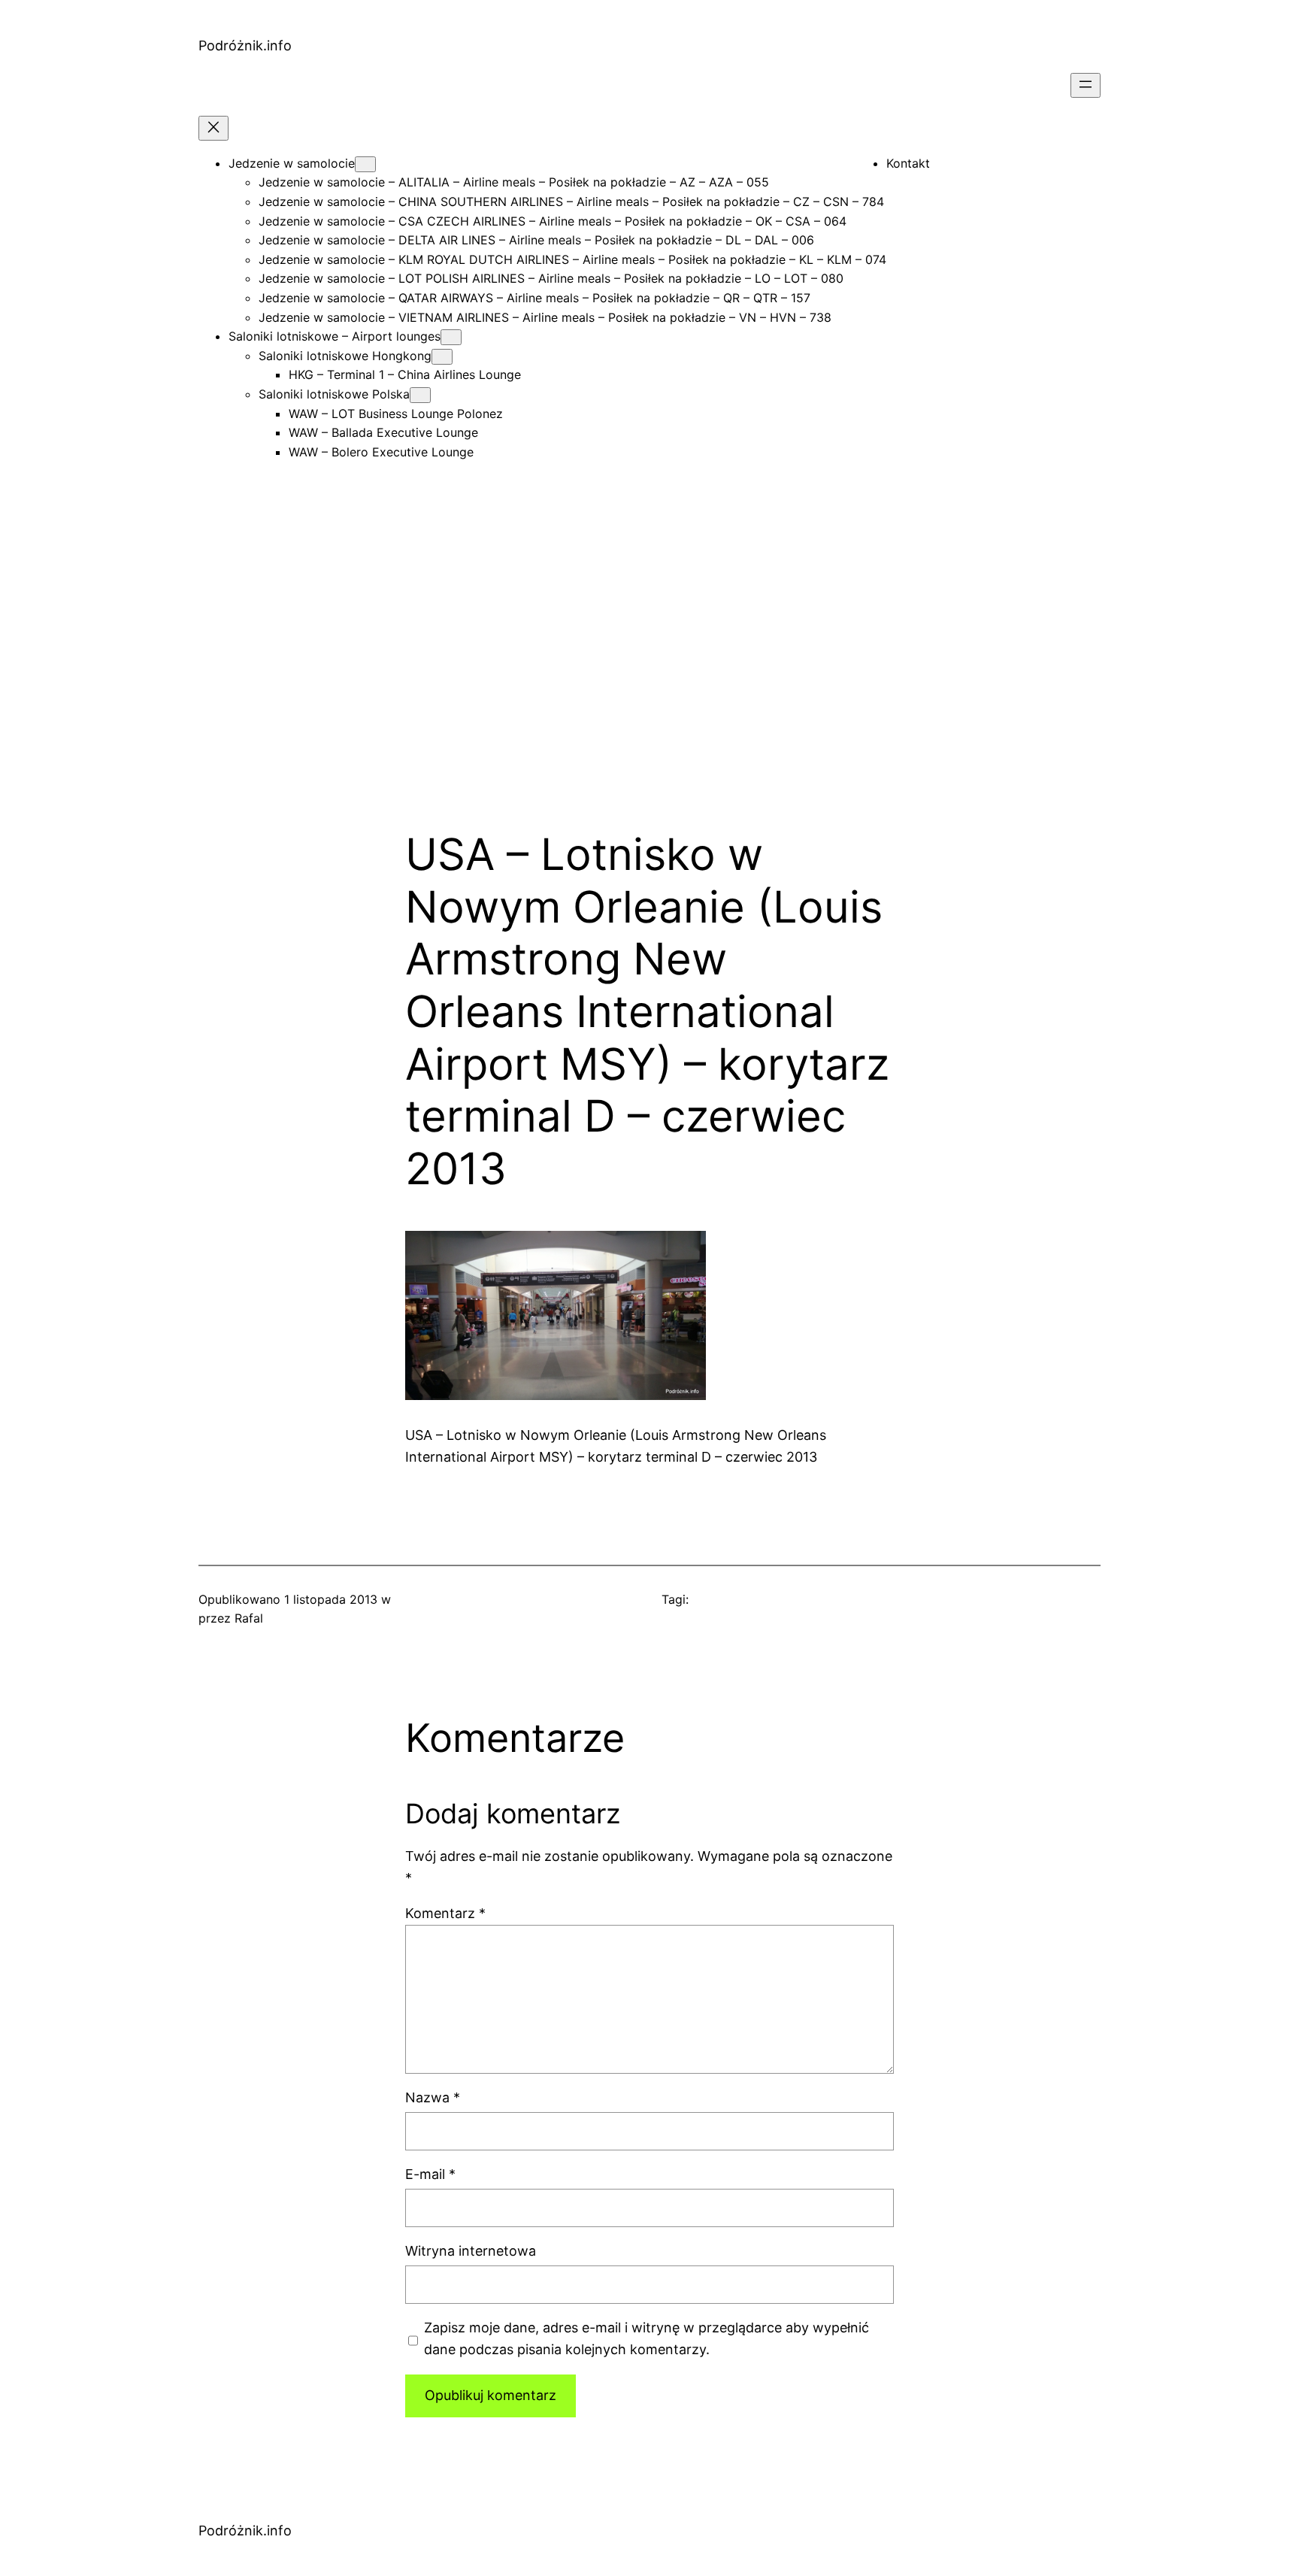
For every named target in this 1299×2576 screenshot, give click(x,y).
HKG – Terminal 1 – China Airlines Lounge (405, 374)
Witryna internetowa (471, 2251)
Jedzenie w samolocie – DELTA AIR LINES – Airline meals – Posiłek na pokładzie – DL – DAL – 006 (536, 240)
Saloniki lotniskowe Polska (334, 394)
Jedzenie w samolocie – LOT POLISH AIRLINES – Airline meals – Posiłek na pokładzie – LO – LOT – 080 (551, 278)
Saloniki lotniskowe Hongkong (345, 356)
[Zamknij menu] (213, 128)
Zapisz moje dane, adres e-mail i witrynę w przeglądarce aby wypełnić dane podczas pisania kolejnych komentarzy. (646, 2338)
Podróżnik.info (245, 45)
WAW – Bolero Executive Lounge (381, 452)
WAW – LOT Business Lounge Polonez (396, 414)
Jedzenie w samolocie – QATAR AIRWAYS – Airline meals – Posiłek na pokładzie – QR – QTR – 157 (534, 298)
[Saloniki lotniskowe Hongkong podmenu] (442, 357)
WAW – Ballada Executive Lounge (383, 432)
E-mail (430, 2174)
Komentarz (445, 1913)
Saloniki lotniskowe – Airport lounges (335, 336)
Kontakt (908, 163)
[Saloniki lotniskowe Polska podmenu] (420, 395)
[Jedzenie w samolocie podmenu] (365, 164)
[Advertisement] (649, 669)
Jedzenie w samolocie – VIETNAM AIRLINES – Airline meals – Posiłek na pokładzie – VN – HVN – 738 (545, 317)
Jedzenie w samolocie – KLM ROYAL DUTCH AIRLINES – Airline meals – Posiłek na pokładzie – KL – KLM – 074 (572, 259)
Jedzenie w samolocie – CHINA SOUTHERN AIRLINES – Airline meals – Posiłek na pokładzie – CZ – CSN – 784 (571, 202)
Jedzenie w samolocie (292, 163)
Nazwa (433, 2097)
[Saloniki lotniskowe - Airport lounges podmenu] (451, 337)
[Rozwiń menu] (1086, 85)
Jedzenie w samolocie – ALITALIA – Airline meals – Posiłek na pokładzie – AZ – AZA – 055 (514, 182)
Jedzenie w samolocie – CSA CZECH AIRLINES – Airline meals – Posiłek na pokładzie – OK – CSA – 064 (553, 221)
